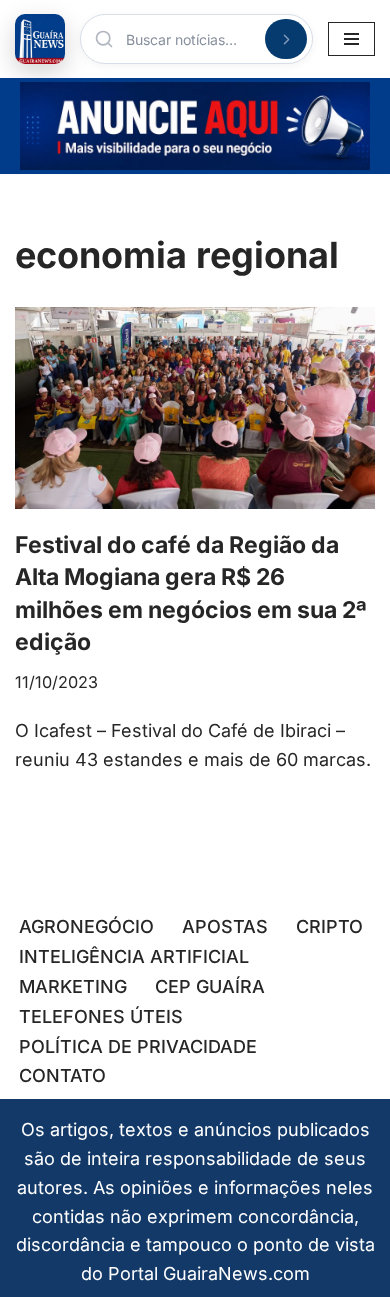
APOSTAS (225, 926)
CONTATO (62, 1075)
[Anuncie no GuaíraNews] (195, 126)
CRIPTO (329, 926)
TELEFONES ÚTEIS (101, 1016)
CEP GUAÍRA (210, 986)
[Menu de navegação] (351, 39)
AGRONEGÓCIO (86, 926)
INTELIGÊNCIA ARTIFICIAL (134, 956)
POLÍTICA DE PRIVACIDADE (138, 1046)
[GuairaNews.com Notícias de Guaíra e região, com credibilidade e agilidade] (40, 39)
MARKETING (73, 986)
